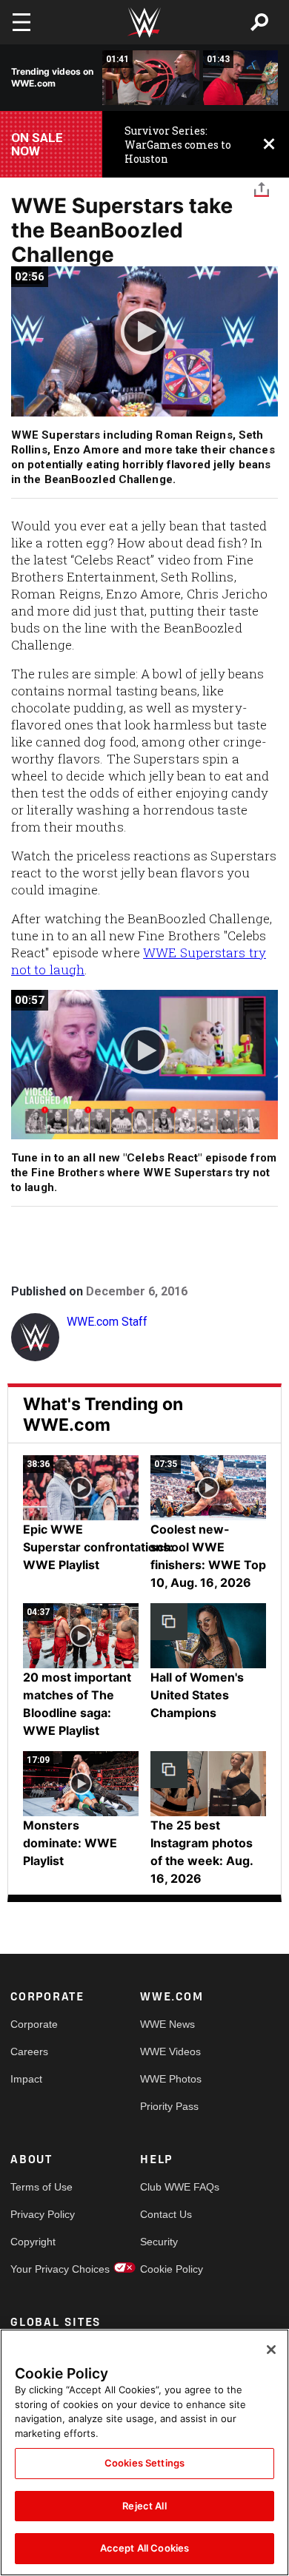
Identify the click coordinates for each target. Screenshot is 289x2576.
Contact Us (166, 2214)
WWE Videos (170, 2051)
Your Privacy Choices (43, 2269)
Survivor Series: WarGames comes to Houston (178, 145)
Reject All (144, 2506)
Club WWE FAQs (173, 2187)
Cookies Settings (144, 2463)
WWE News (167, 2024)
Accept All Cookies (144, 2548)
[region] (144, 2452)
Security (159, 2242)
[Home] (144, 23)
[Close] (271, 2350)
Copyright (33, 2242)
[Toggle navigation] (21, 22)
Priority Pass (169, 2106)
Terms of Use (41, 2187)
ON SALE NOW (37, 144)
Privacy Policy (43, 2214)
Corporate (34, 2024)
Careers (29, 2051)
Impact (26, 2079)
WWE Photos (171, 2079)
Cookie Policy (172, 2269)
